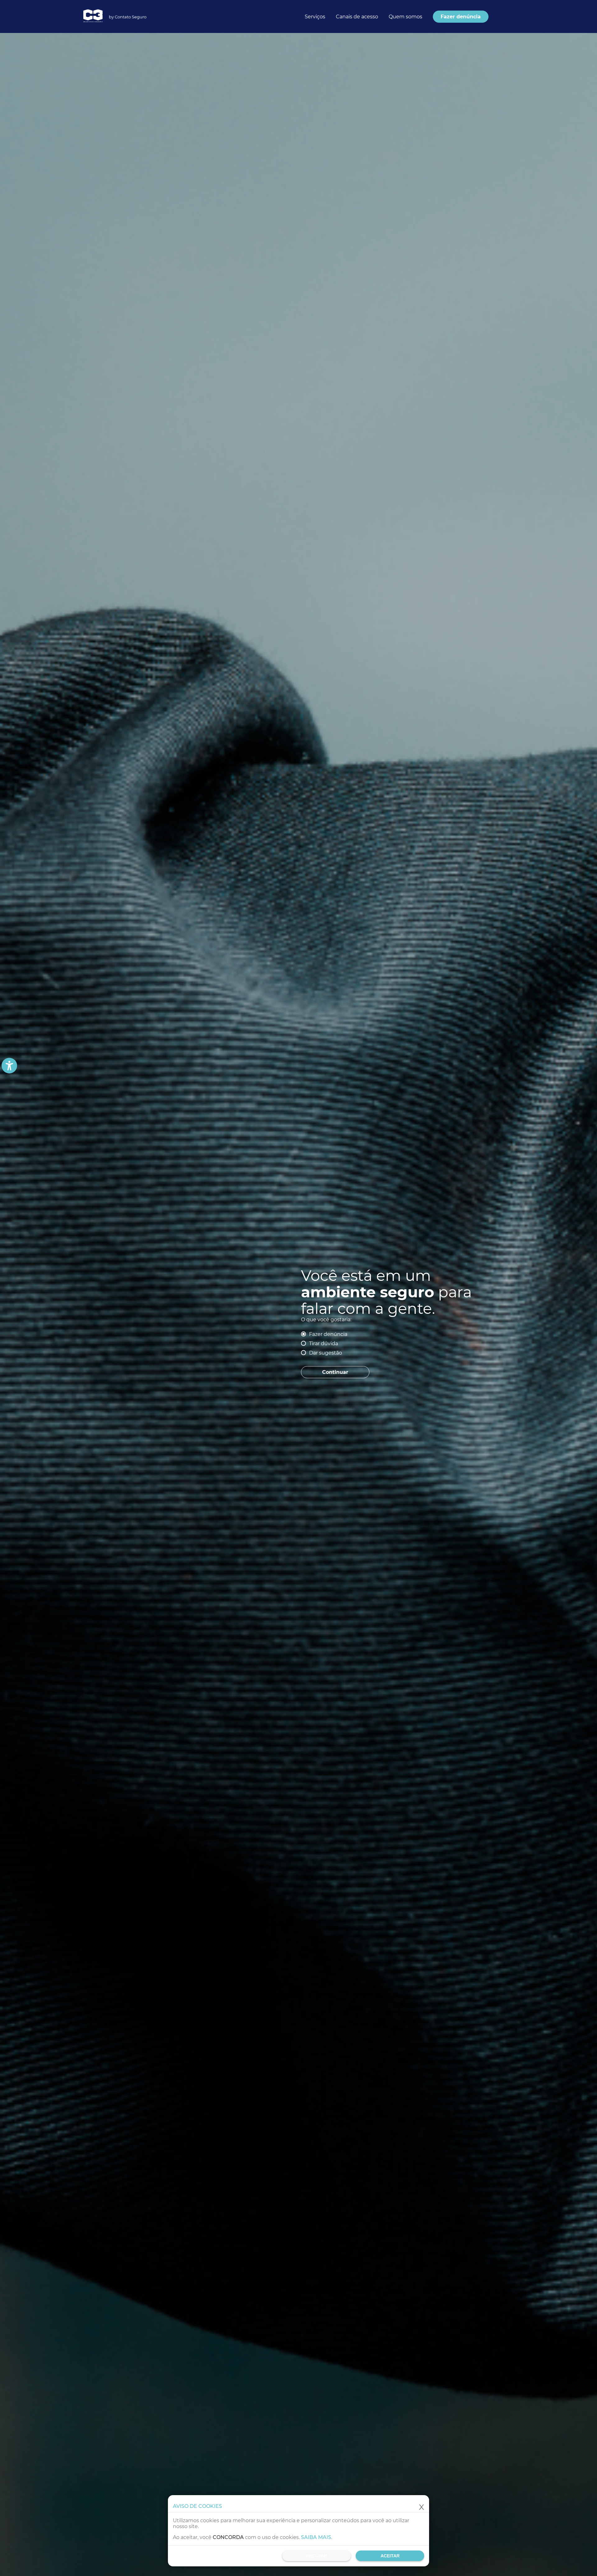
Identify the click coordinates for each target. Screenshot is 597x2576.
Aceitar (390, 2556)
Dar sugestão (326, 1353)
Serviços (315, 17)
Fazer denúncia (328, 1334)
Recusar (317, 2556)
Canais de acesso (357, 17)
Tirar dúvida (324, 1344)
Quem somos (405, 17)
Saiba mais (316, 2537)
